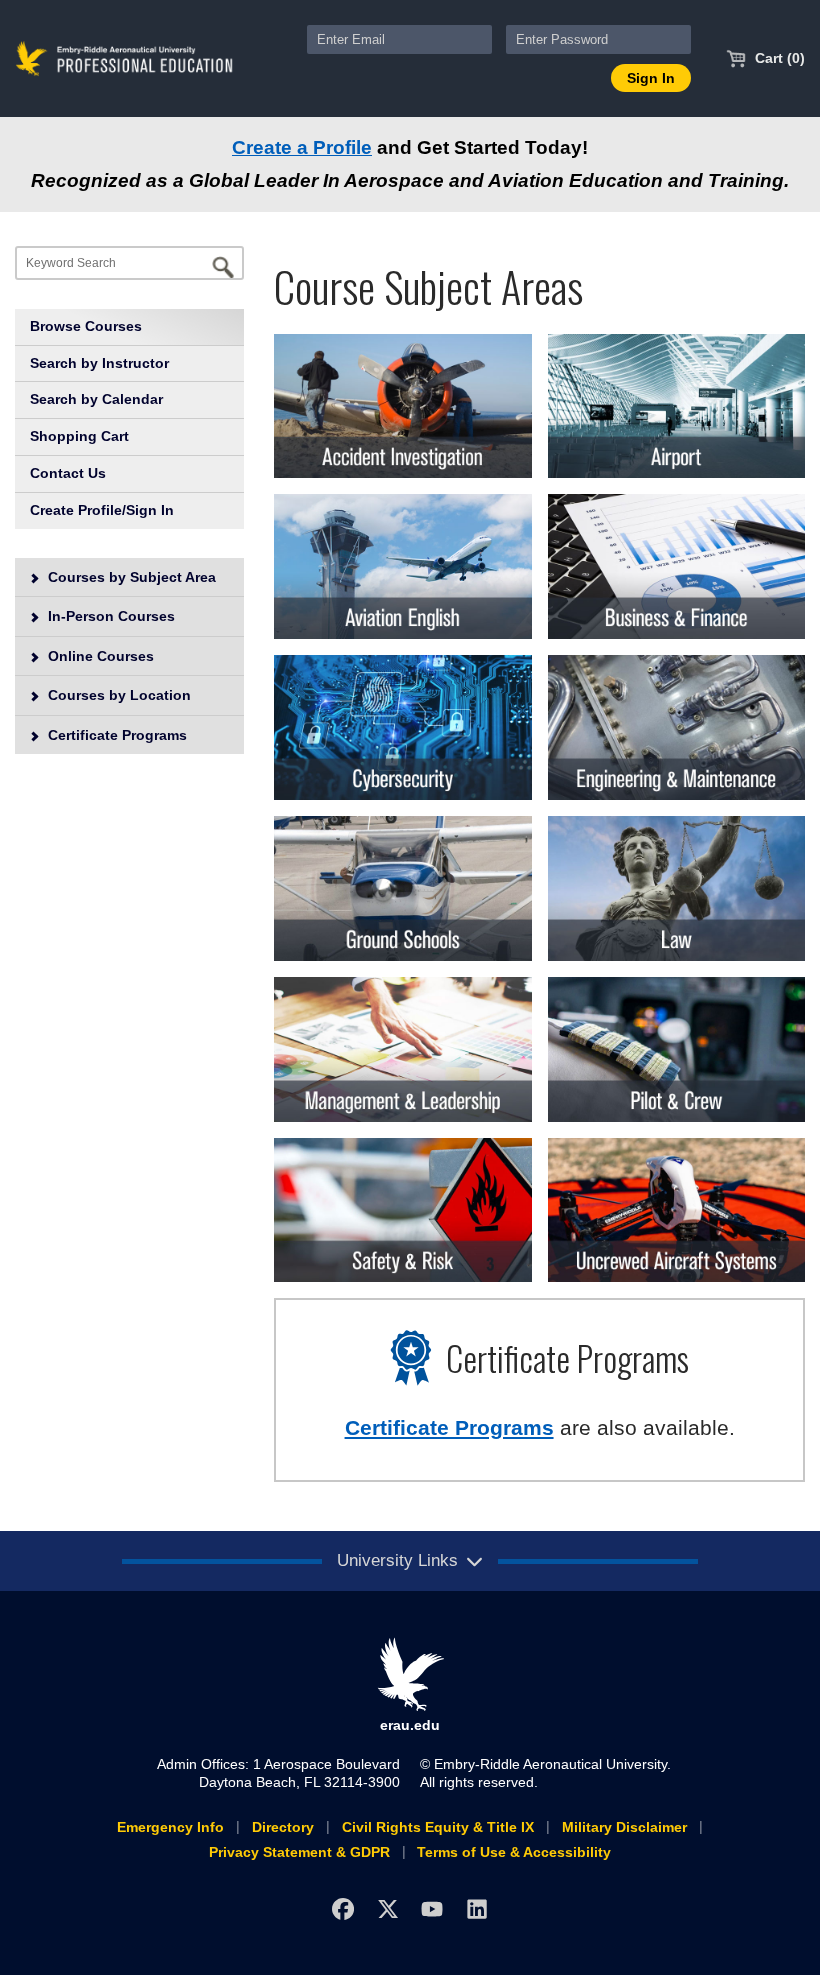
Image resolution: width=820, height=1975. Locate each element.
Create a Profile (302, 147)
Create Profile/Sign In (102, 510)
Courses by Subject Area (130, 577)
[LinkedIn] (477, 1908)
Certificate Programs (115, 735)
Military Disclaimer (624, 1827)
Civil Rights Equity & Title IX (438, 1827)
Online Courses (99, 656)
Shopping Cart (79, 436)
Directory (283, 1827)
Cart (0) (778, 58)
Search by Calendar (96, 399)
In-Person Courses (109, 616)
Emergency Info (170, 1827)
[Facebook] (342, 1908)
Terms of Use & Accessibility (514, 1852)
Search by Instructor (99, 363)
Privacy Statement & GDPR (299, 1852)
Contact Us (68, 473)
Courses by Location (117, 695)
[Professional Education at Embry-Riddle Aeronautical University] (124, 57)
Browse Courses (86, 326)
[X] (387, 1908)
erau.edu (410, 1725)
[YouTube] (432, 1908)
